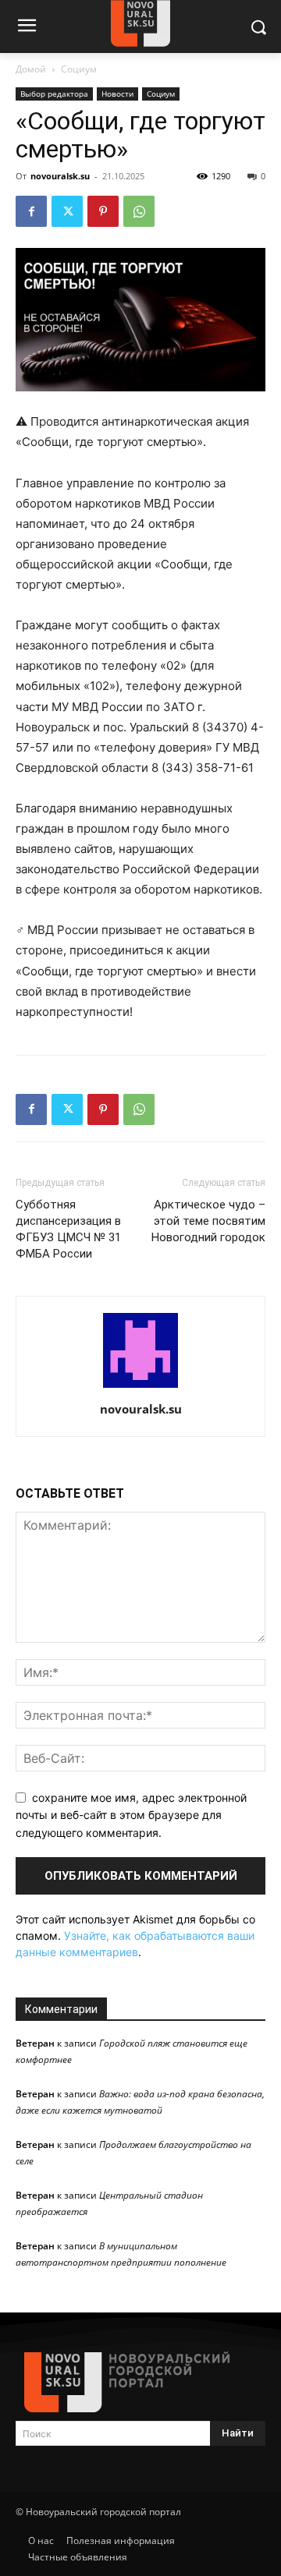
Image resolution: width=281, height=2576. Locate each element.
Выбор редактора (54, 94)
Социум (79, 69)
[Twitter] (67, 211)
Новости (117, 94)
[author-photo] (140, 1387)
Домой (31, 69)
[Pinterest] (103, 211)
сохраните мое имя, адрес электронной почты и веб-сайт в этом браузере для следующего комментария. (131, 1815)
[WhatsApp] (139, 211)
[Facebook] (31, 211)
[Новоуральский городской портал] (140, 2382)
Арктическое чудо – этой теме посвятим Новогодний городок (208, 1221)
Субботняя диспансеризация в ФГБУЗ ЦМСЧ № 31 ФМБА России (68, 1229)
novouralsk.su (60, 176)
